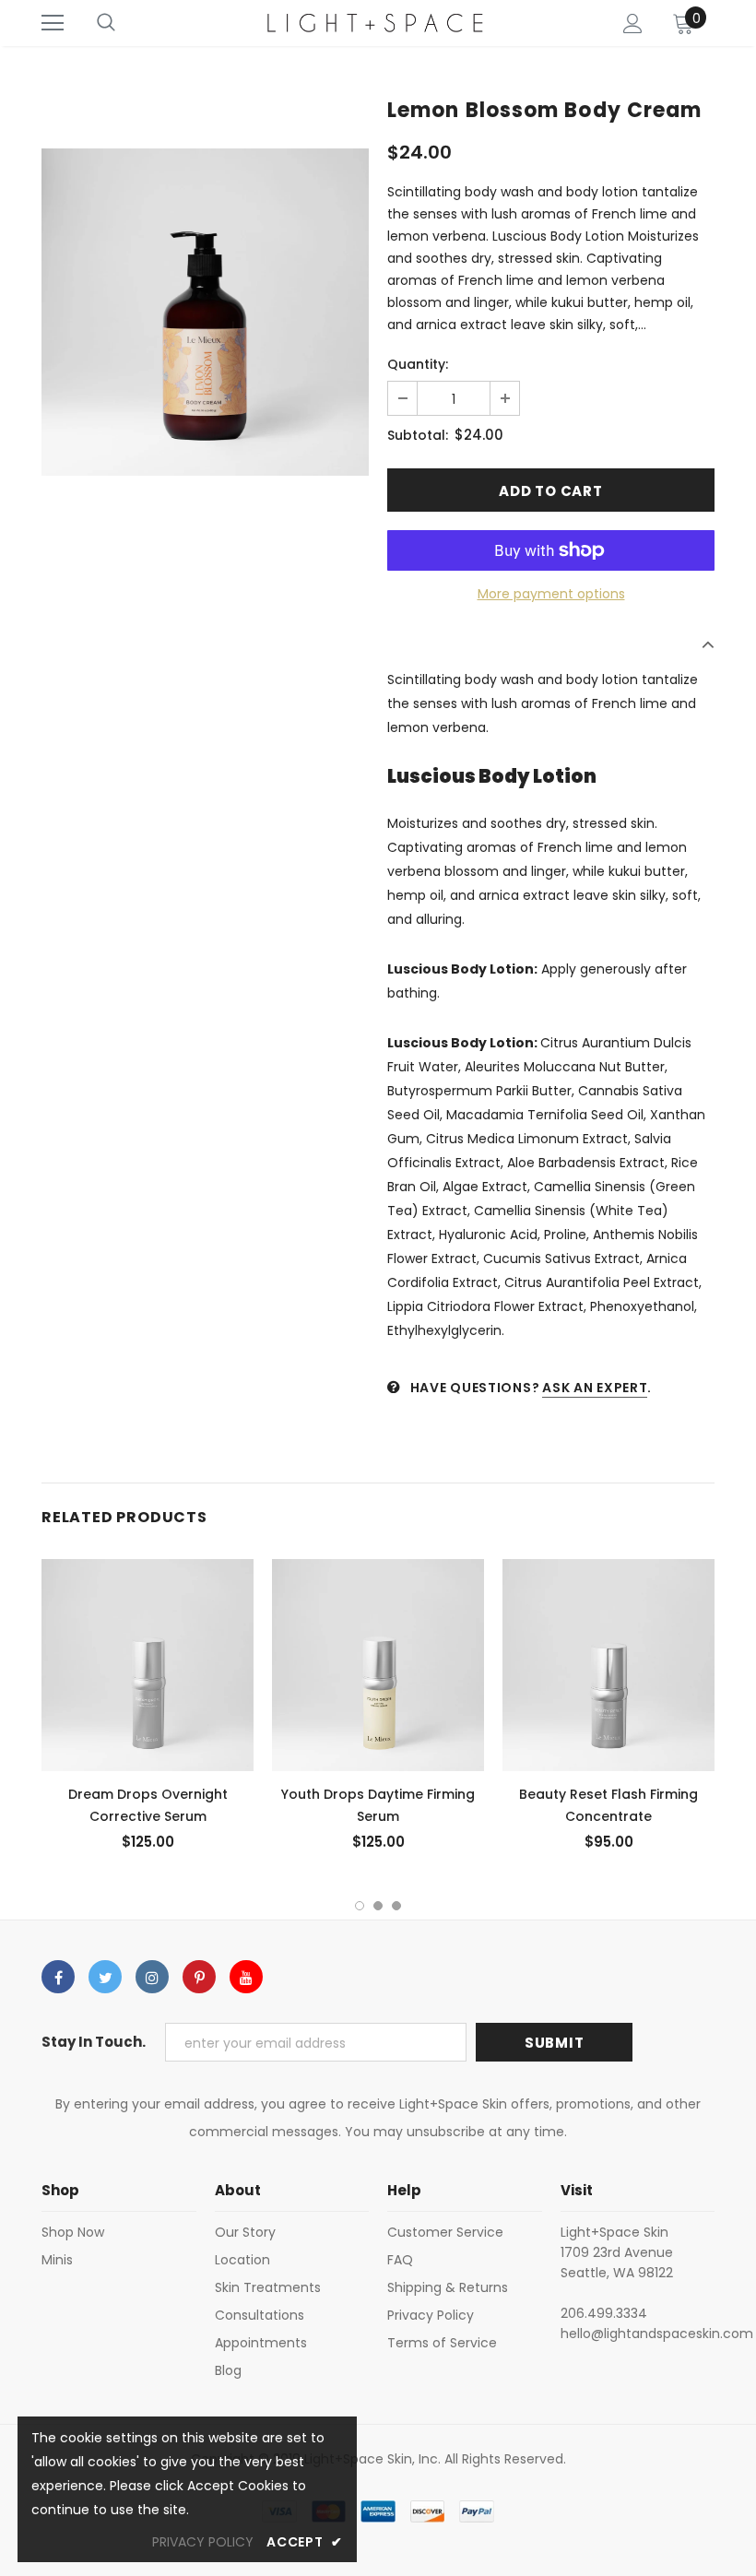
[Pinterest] (199, 1977)
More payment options (551, 594)
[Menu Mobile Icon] (53, 23)
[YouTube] (246, 1977)
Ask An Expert (595, 1388)
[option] (205, 312)
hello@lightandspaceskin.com (657, 2334)
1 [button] (360, 1906)
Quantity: (418, 364)
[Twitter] (105, 1977)
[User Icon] (633, 24)
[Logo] (376, 23)
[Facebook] (58, 1977)
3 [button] (396, 1906)
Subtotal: (418, 435)
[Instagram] (152, 1977)
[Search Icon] (106, 23)
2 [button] (378, 1906)
